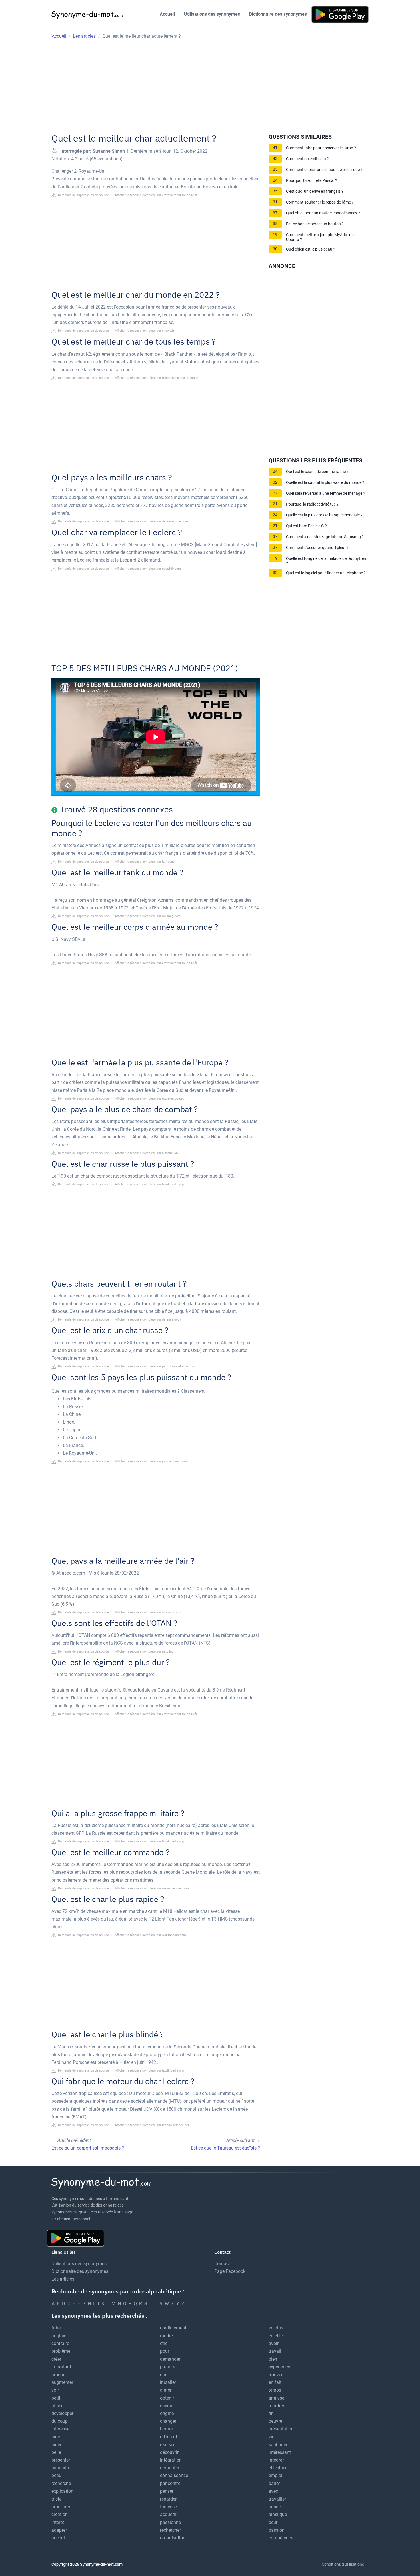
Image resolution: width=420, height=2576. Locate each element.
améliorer (61, 2507)
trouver (276, 2375)
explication (62, 2491)
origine (167, 2413)
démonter (170, 2468)
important (61, 2367)
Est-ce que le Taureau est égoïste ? (225, 2148)
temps (275, 2390)
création (60, 2514)
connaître (61, 2468)
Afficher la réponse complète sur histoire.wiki (147, 1153)
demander (170, 2359)
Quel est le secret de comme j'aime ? (317, 472)
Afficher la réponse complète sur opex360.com (148, 569)
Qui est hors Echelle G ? (306, 526)
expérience (279, 2367)
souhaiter (278, 2445)
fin (271, 2413)
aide (56, 2437)
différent (169, 2437)
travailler (277, 2499)
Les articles (63, 2279)
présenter (61, 2460)
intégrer (276, 2460)
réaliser (167, 2445)
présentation (281, 2429)
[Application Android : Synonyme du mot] (340, 14)
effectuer (278, 2468)
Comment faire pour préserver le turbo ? (321, 148)
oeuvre (275, 2421)
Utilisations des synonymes (212, 14)
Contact (222, 2264)
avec (273, 2491)
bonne (166, 2429)
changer (168, 2421)
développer (62, 2413)
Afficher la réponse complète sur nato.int (144, 1652)
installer (168, 2382)
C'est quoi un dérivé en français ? (315, 191)
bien (273, 2359)
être (164, 2343)
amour (58, 2375)
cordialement (173, 2328)
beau (56, 2475)
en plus (276, 2328)
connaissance (174, 2475)
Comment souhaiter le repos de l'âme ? (320, 202)
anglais (59, 2336)
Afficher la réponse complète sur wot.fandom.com (150, 1935)
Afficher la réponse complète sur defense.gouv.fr (149, 1320)
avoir (274, 2343)
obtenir (167, 2398)
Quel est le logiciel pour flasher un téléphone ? (326, 573)
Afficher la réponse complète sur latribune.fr (146, 862)
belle (56, 2452)
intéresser (61, 2429)
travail (275, 2351)
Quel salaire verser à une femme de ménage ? (326, 493)
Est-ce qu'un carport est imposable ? (88, 2148)
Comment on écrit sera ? (307, 159)
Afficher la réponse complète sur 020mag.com (148, 916)
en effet (276, 2336)
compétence (281, 2538)
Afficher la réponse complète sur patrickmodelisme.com (155, 1366)
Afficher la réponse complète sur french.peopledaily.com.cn (157, 378)
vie (271, 2437)
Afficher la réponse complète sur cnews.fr (145, 331)
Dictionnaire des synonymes (278, 14)
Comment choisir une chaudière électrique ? (324, 170)
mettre (166, 2336)
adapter (59, 2530)
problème (61, 2351)
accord (58, 2538)
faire (56, 2328)
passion (277, 2530)
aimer (166, 2390)
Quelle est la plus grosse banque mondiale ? (324, 515)
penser (167, 2491)
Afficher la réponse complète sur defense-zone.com (151, 521)
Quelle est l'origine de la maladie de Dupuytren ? (326, 561)
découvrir (169, 2452)
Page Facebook (230, 2271)
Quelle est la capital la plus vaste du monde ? (325, 483)
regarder (168, 2499)
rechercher (170, 2530)
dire (164, 2375)
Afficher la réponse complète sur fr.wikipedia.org (149, 1184)
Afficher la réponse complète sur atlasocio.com (149, 1612)
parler (274, 2483)
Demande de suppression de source (83, 195)
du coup (60, 2421)
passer (275, 2507)
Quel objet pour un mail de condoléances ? (323, 213)
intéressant (280, 2452)
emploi (275, 2475)
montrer (276, 2406)
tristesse (168, 2507)
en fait (275, 2382)
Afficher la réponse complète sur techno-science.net (152, 2125)
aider (56, 2445)
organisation (173, 2538)
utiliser (58, 2406)
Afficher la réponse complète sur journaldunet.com (151, 1461)
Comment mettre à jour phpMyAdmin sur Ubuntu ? (322, 237)
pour (165, 2351)
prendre (168, 2367)
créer (56, 2359)
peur (273, 2522)
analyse (276, 2398)
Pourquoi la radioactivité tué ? (312, 504)
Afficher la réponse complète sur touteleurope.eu (150, 1099)
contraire (60, 2343)
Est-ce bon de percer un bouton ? (315, 224)
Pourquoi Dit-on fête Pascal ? (312, 181)
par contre (170, 2483)
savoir (166, 2406)
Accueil (167, 14)
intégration (171, 2460)
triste (56, 2499)
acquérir (168, 2514)
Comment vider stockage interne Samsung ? (325, 537)
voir (55, 2390)
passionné (170, 2522)
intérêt (58, 2522)
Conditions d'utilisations (343, 2564)
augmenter (62, 2382)
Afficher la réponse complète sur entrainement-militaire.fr (156, 195)
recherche (61, 2483)
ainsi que (278, 2514)
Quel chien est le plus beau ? (311, 249)
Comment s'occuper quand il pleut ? (317, 548)
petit (56, 2398)
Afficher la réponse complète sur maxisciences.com (152, 1888)
